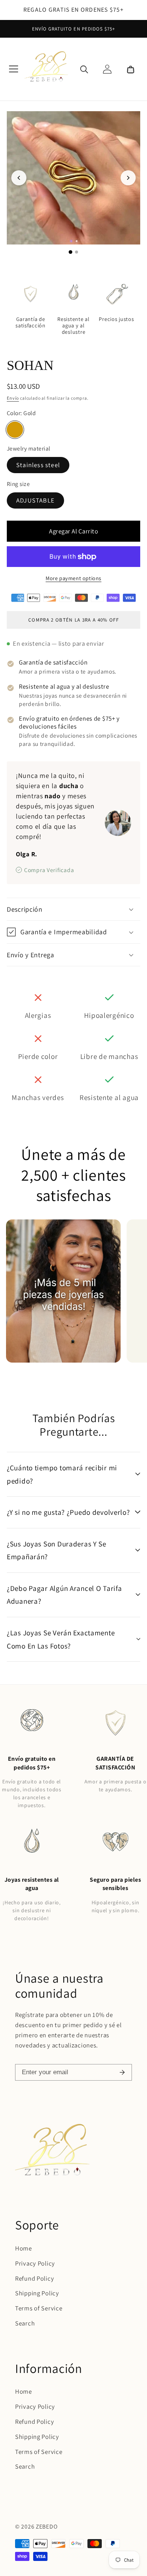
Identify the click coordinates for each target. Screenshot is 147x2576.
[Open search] (84, 69)
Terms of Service (39, 2308)
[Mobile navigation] (14, 69)
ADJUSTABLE (35, 500)
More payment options (73, 578)
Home (24, 2248)
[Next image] (128, 178)
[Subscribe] (122, 2072)
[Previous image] (19, 178)
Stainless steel (38, 465)
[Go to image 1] (70, 252)
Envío (13, 398)
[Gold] (15, 430)
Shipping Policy (37, 2293)
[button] (130, 69)
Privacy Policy (35, 2263)
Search (25, 2323)
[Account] (107, 69)
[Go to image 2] (77, 252)
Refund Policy (34, 2278)
